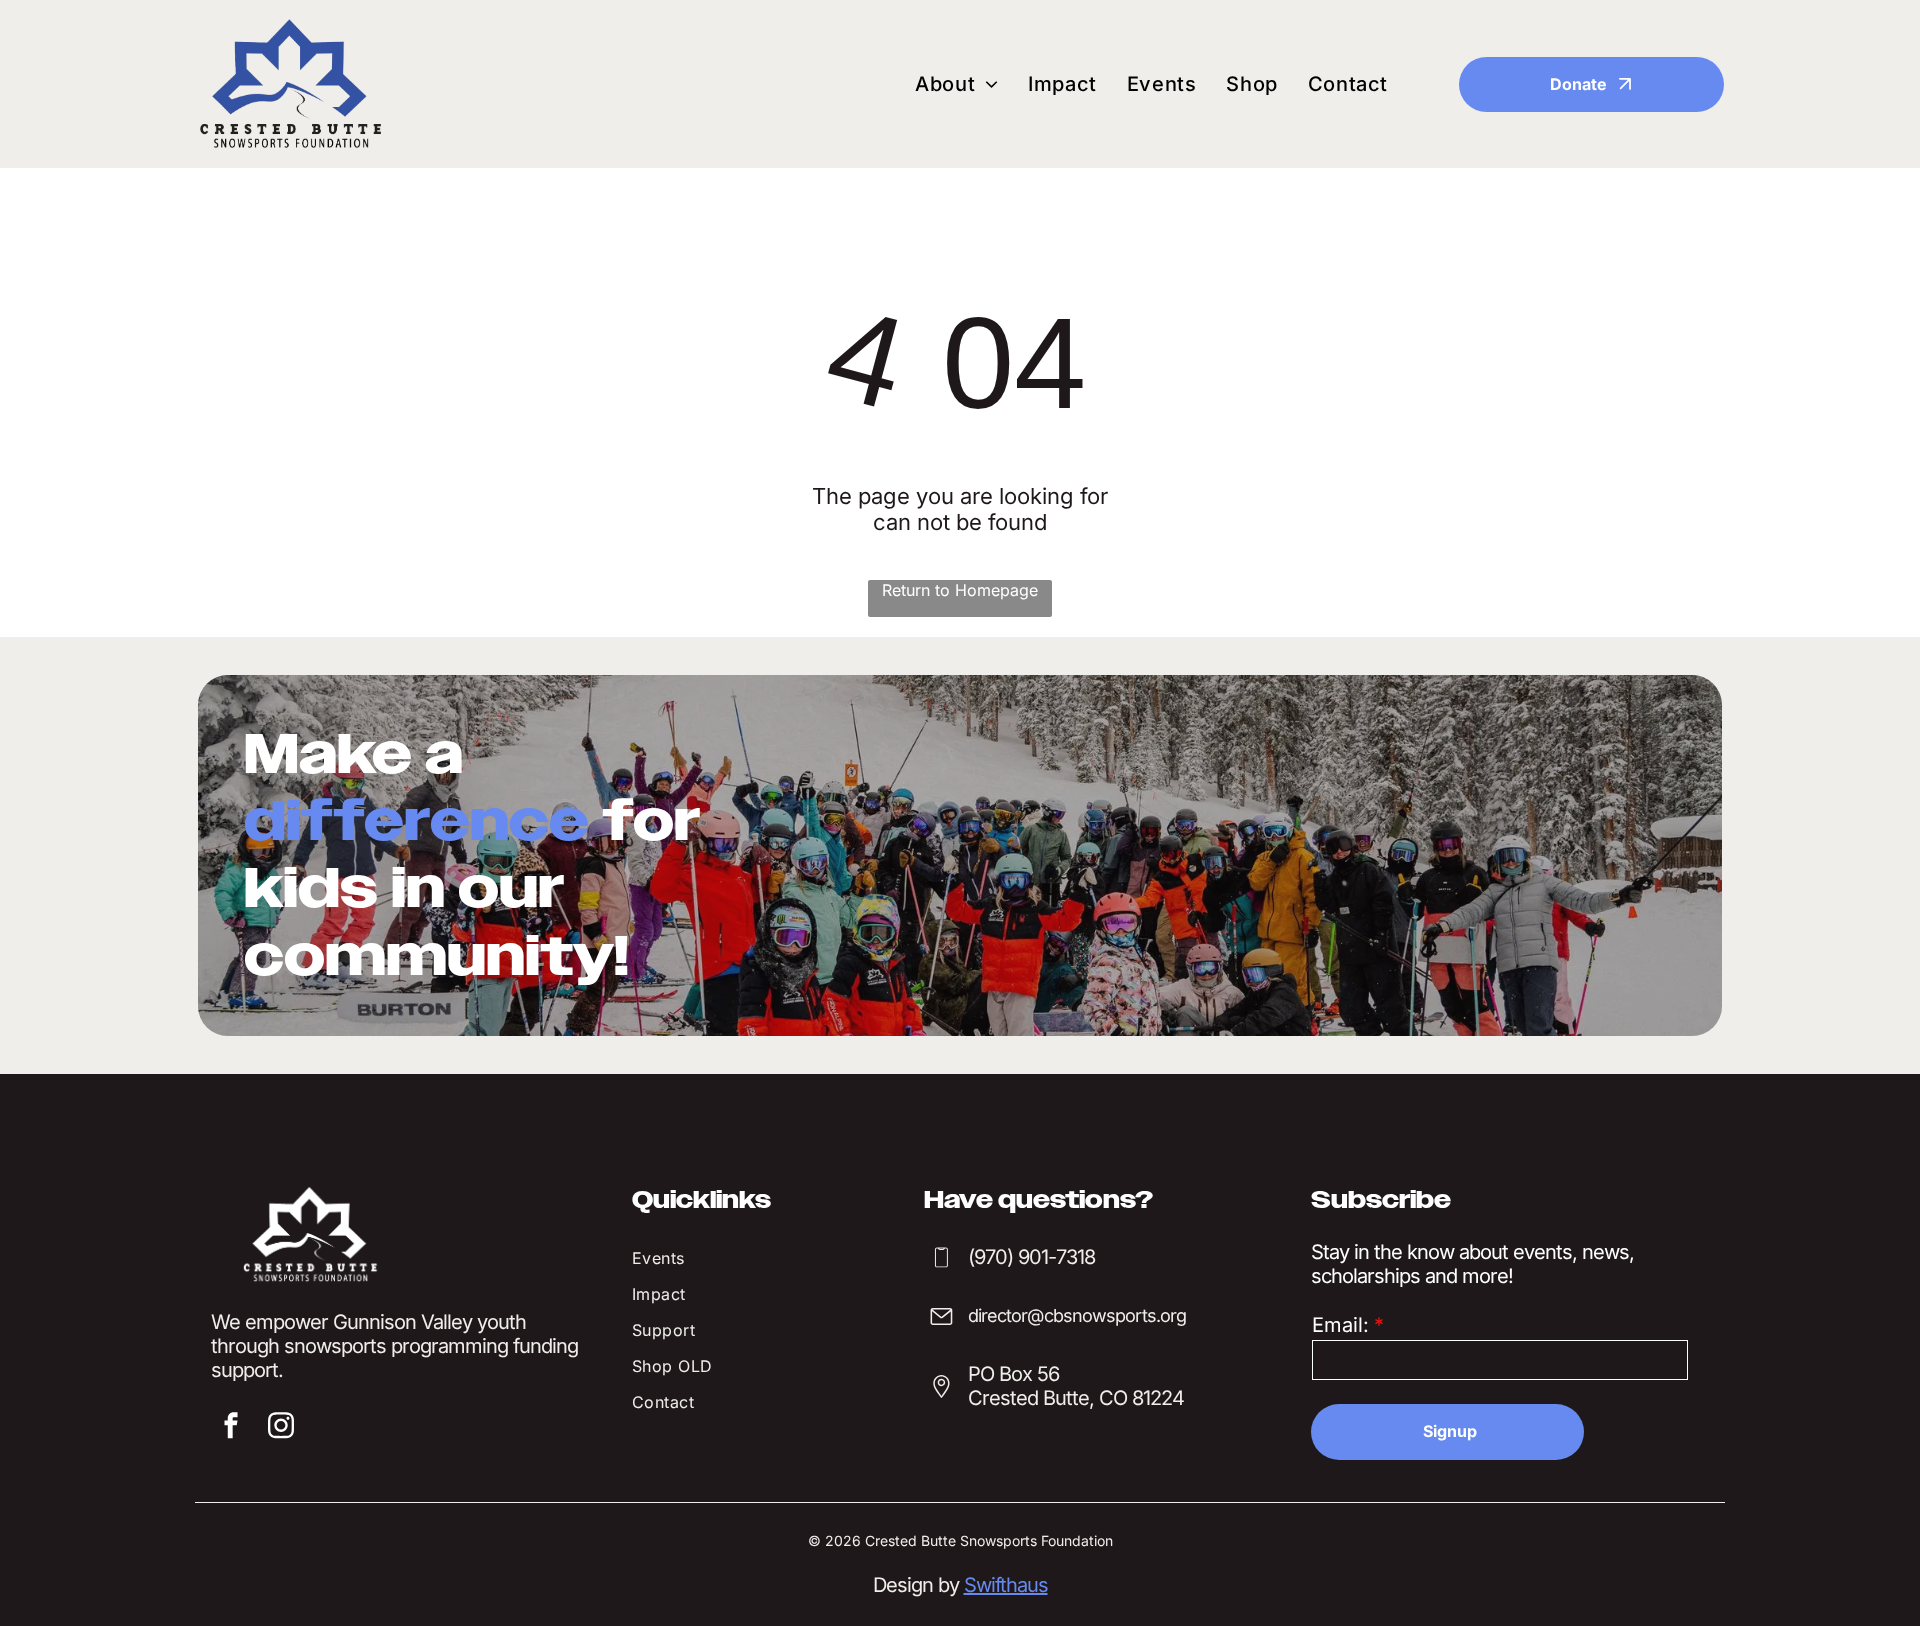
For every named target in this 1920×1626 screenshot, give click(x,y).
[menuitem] (956, 84)
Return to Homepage (960, 590)
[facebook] (231, 1428)
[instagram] (281, 1428)
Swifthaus (1006, 1585)
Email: (1340, 1325)
